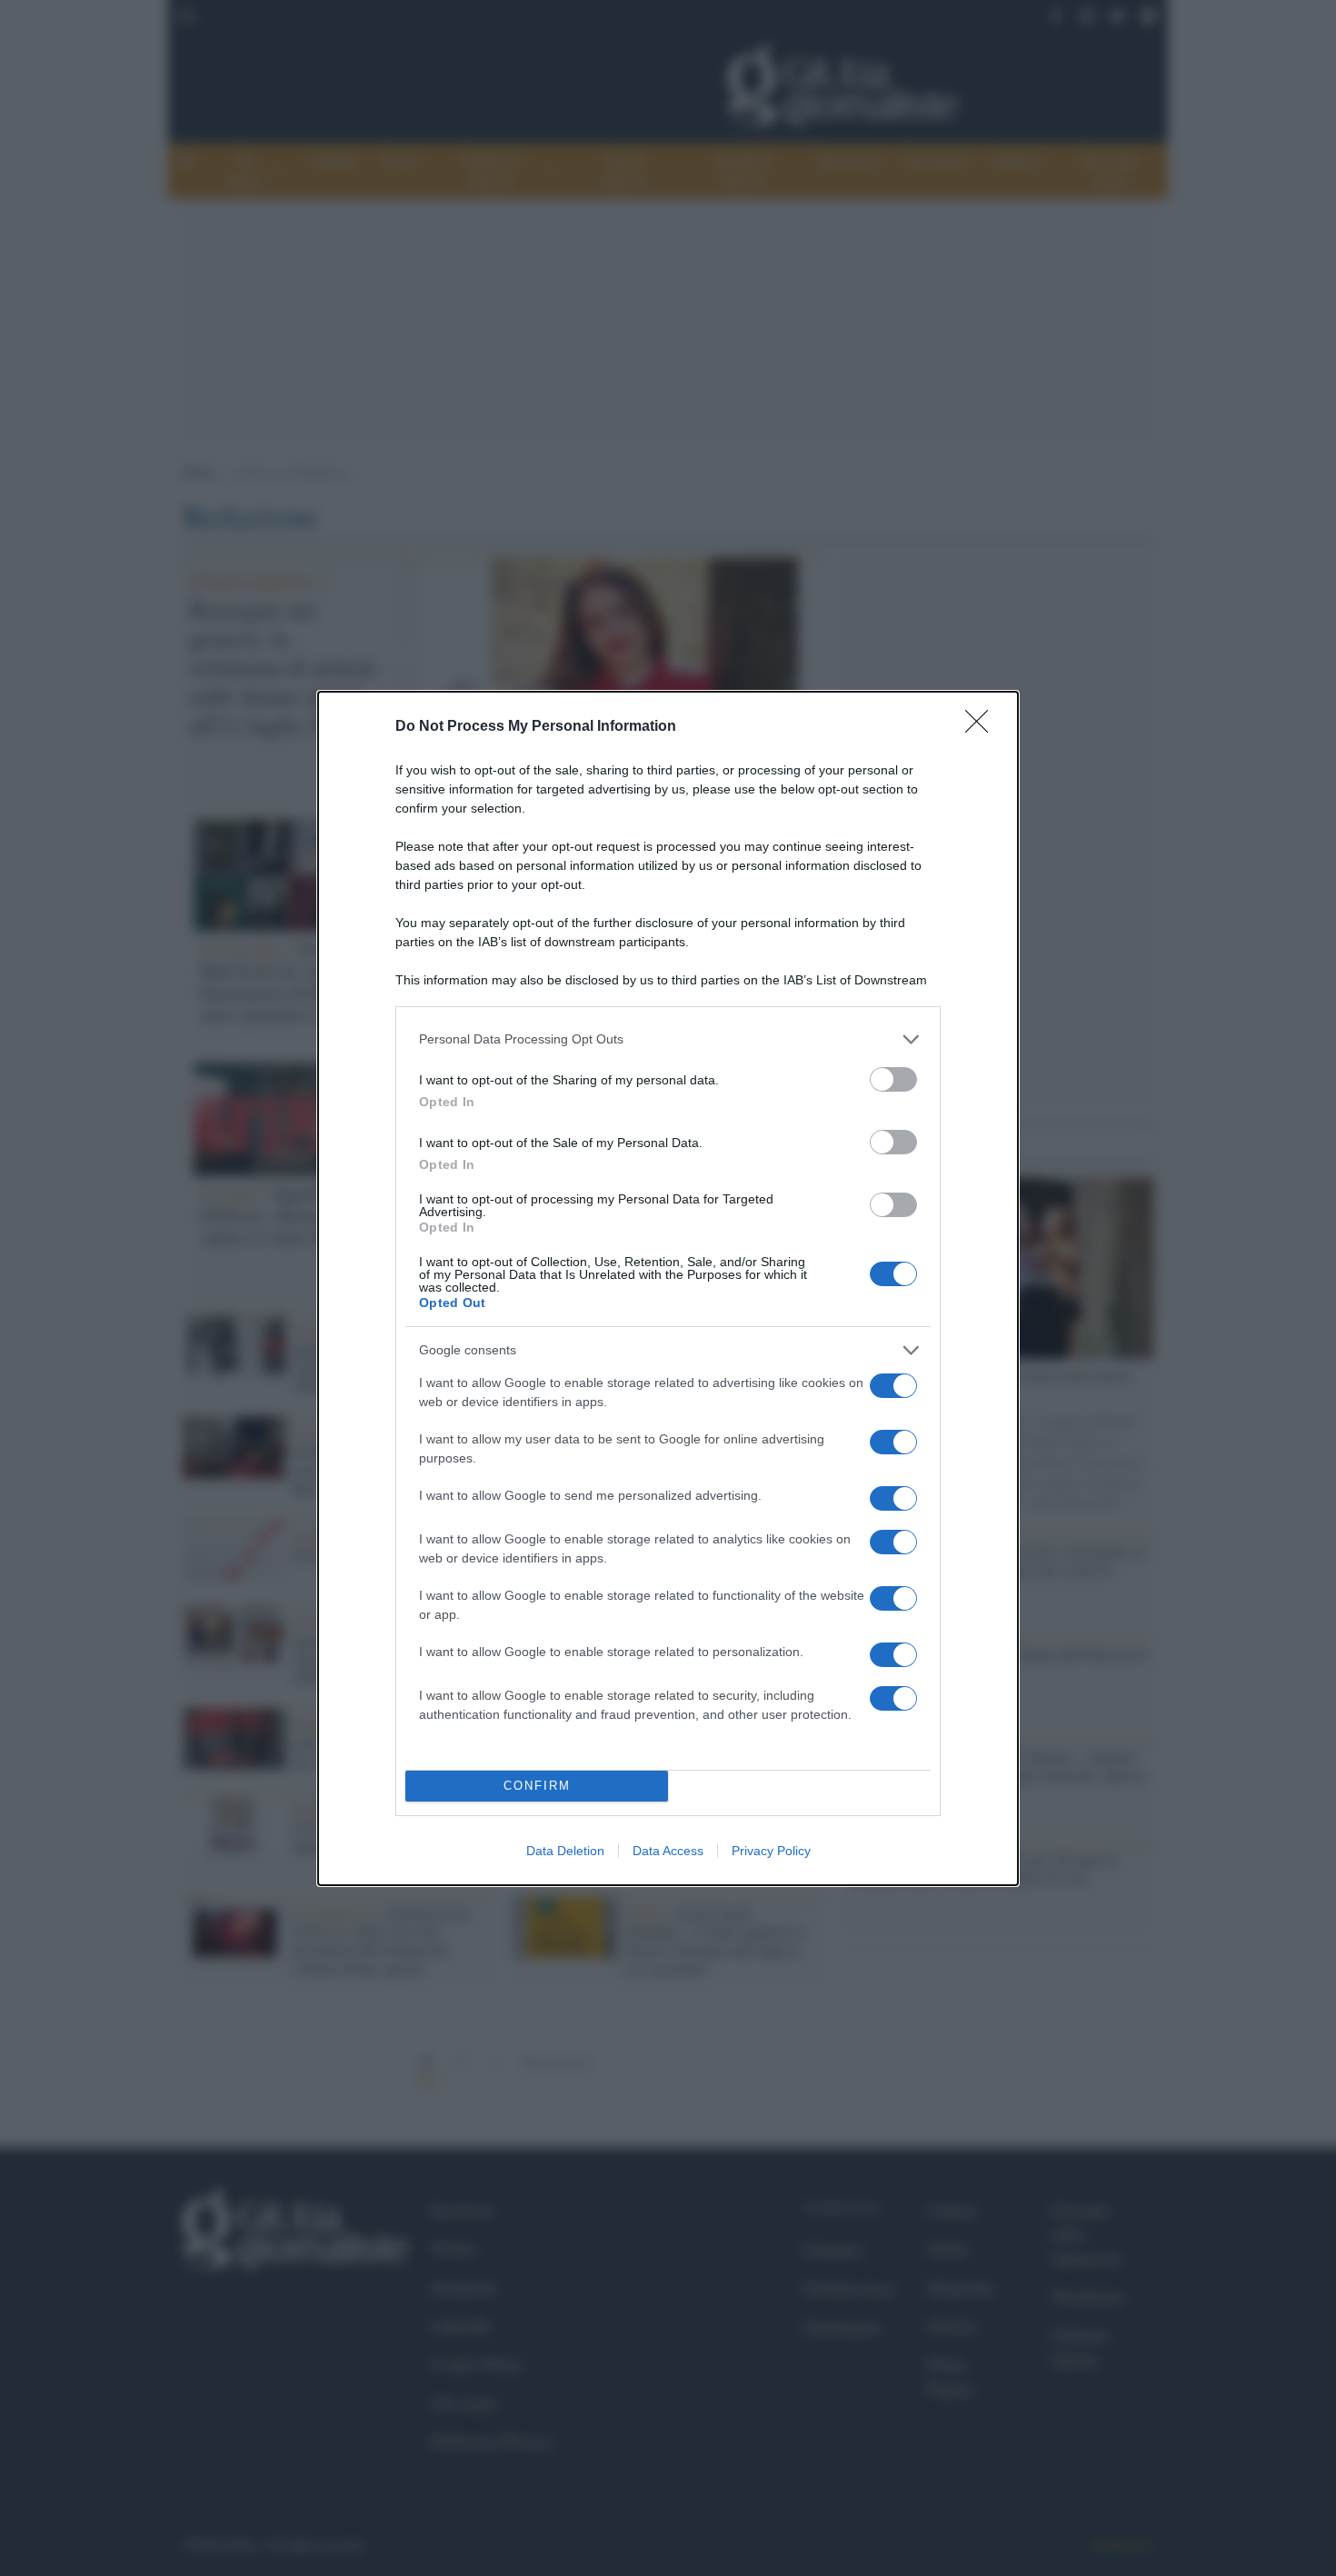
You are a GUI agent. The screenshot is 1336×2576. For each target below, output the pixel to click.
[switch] (893, 1079)
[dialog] (668, 1288)
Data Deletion (565, 1851)
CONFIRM (537, 1786)
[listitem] (668, 1039)
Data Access (668, 1851)
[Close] (982, 727)
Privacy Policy (771, 1851)
